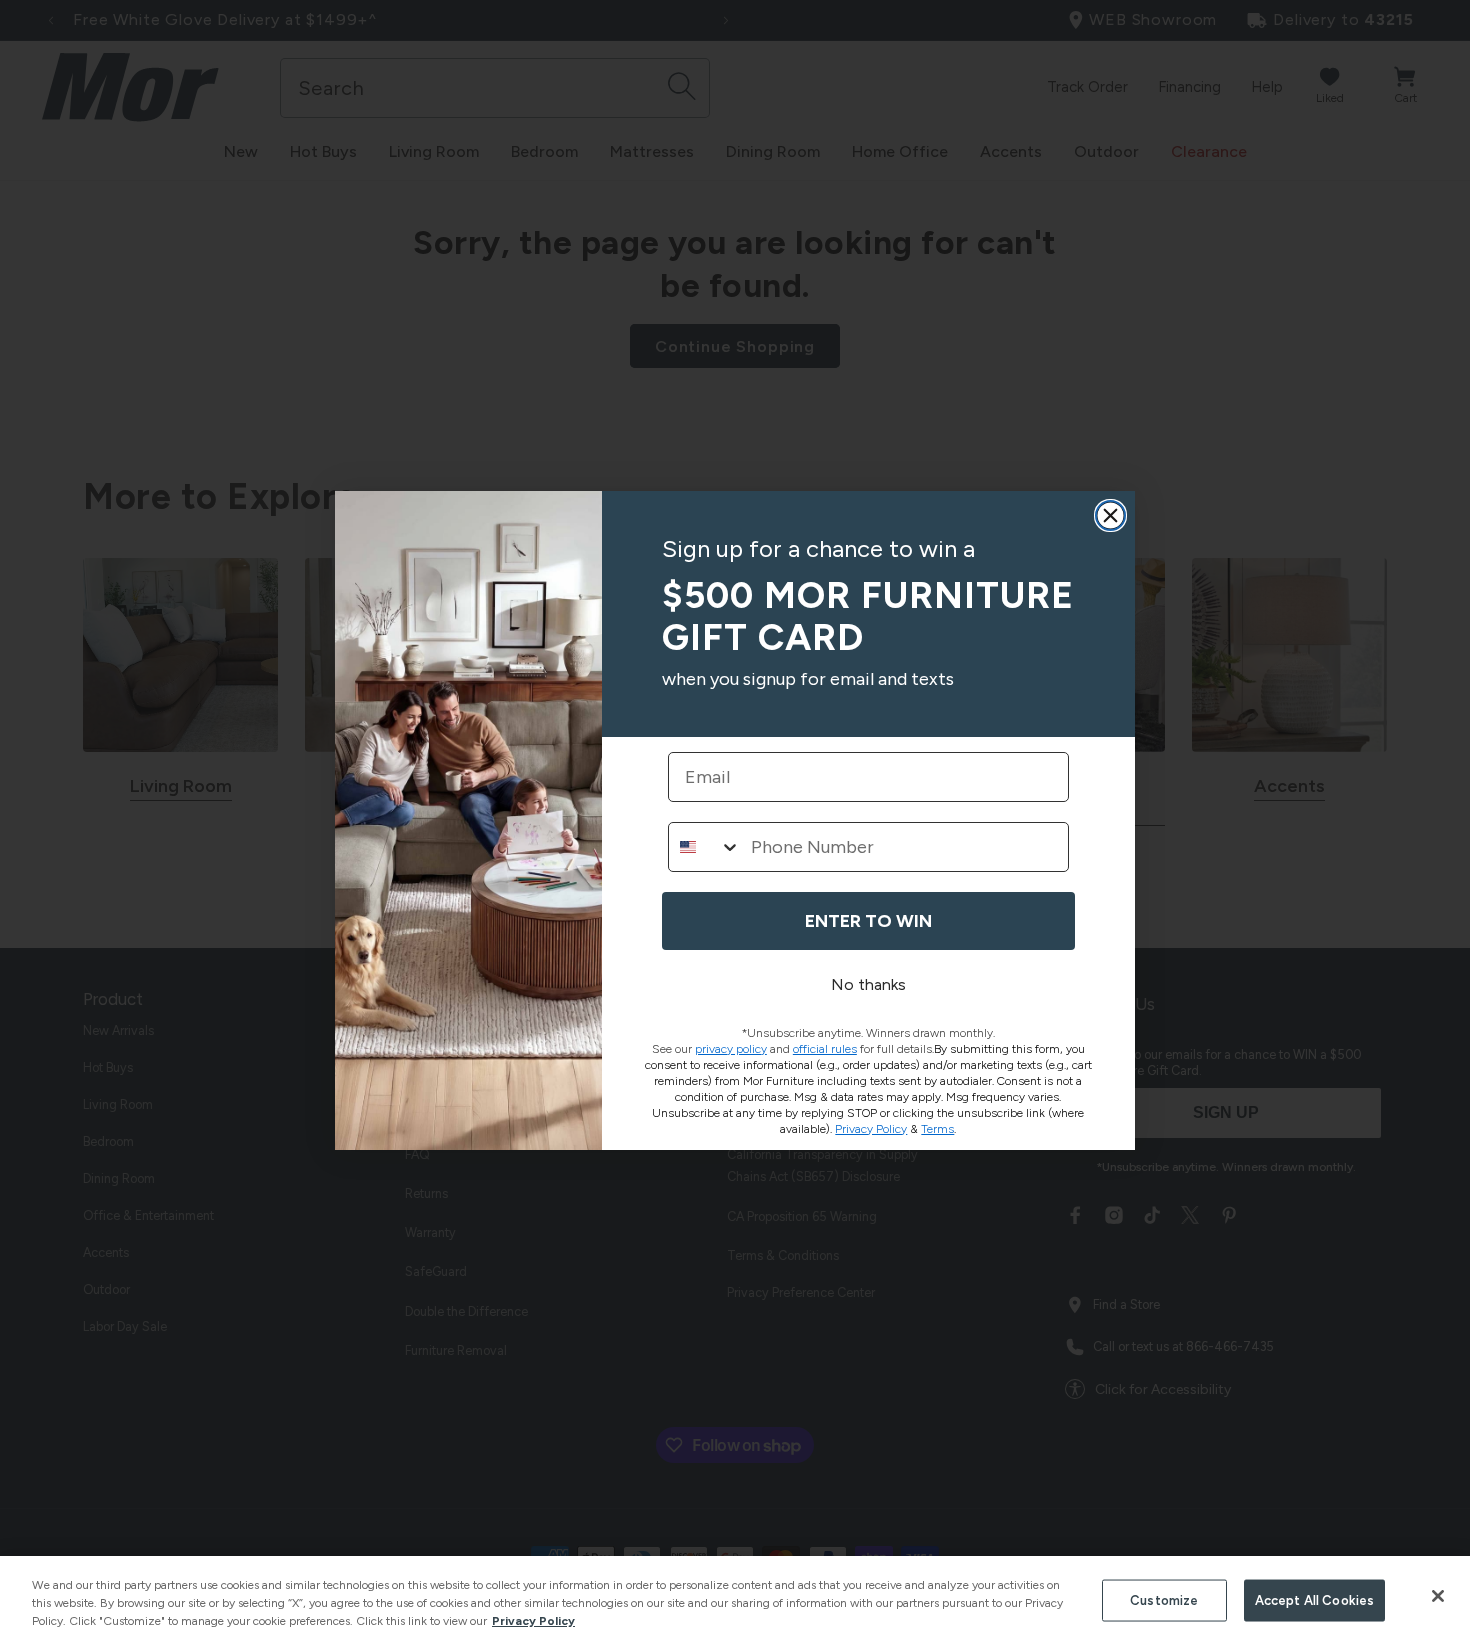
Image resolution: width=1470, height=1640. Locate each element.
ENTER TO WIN (868, 921)
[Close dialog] (1110, 515)
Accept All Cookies (1314, 1600)
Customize (1164, 1600)
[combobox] (705, 847)
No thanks (868, 984)
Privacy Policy (533, 1621)
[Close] (1438, 1596)
